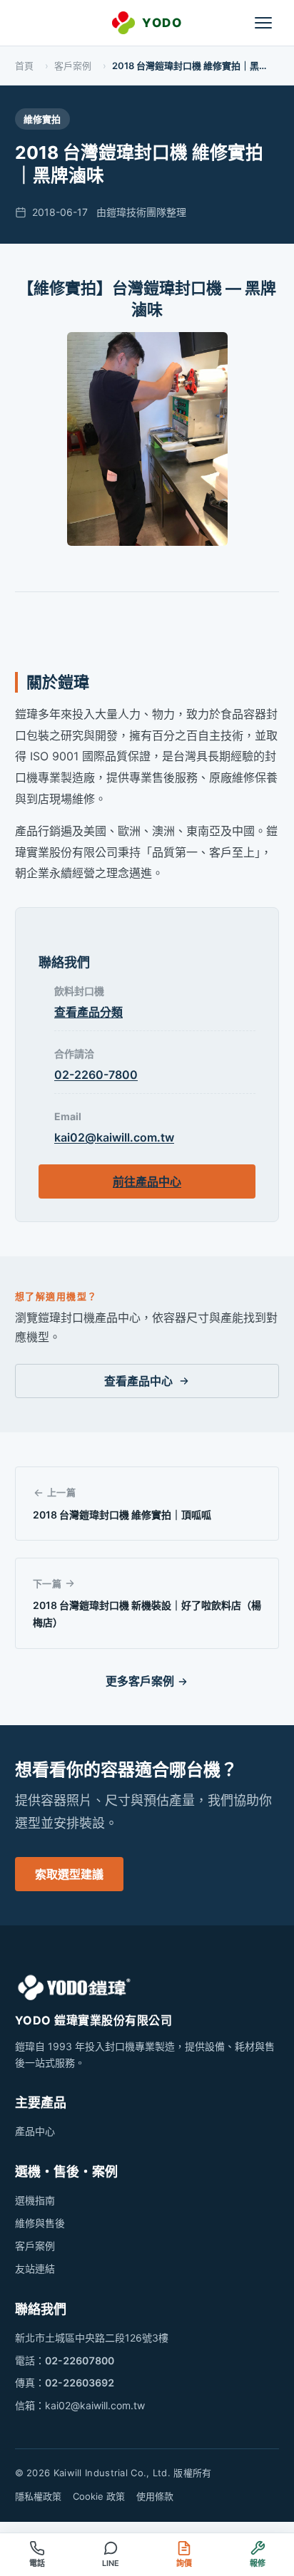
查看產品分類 (88, 1012)
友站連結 (35, 2269)
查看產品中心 (138, 1381)
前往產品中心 (147, 1181)
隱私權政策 (38, 2496)
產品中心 (35, 2131)
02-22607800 (80, 2360)
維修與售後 (40, 2223)
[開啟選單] (263, 23)
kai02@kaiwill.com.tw (114, 1137)
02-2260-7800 (96, 1075)
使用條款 (155, 2496)
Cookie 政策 (99, 2496)
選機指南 (35, 2200)
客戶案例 (73, 66)
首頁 (24, 66)
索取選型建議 (69, 1874)
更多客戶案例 (140, 1681)
